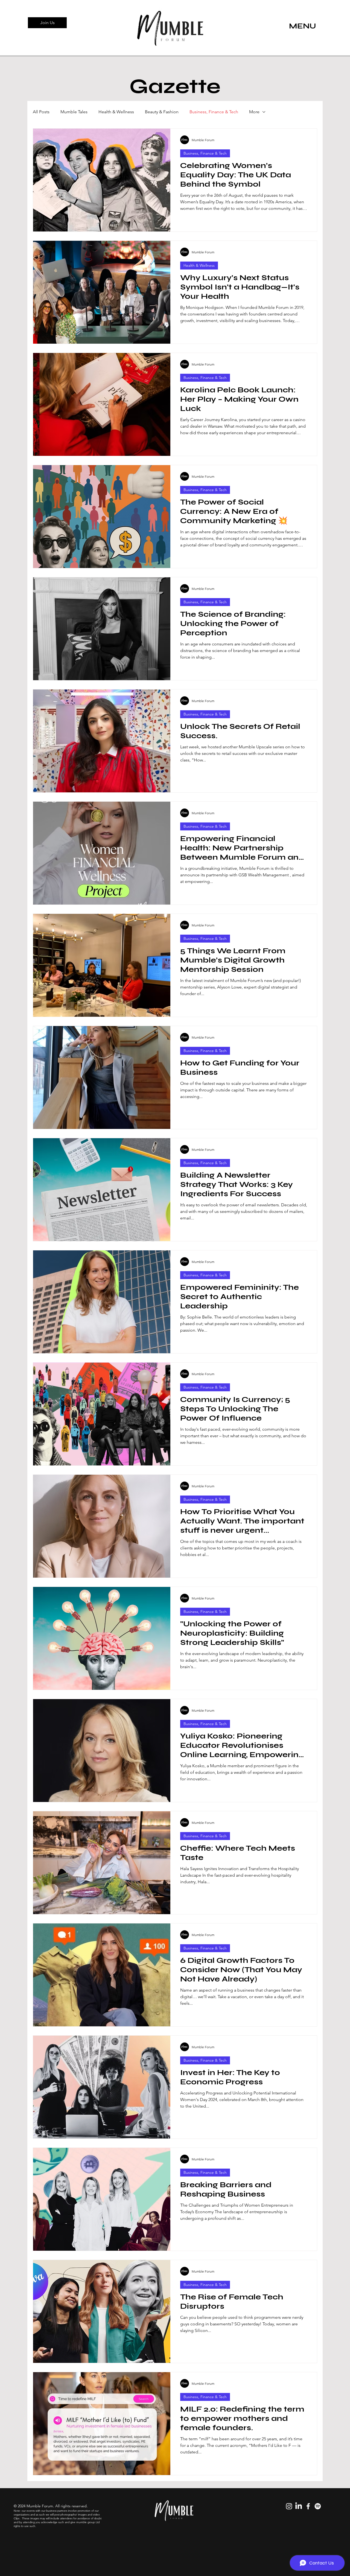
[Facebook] (308, 2506)
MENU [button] (303, 26)
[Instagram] (289, 2506)
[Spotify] (318, 2506)
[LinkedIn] (299, 2506)
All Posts (41, 112)
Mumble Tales (74, 112)
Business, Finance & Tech (214, 112)
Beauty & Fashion (162, 112)
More (254, 112)
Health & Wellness (116, 112)
